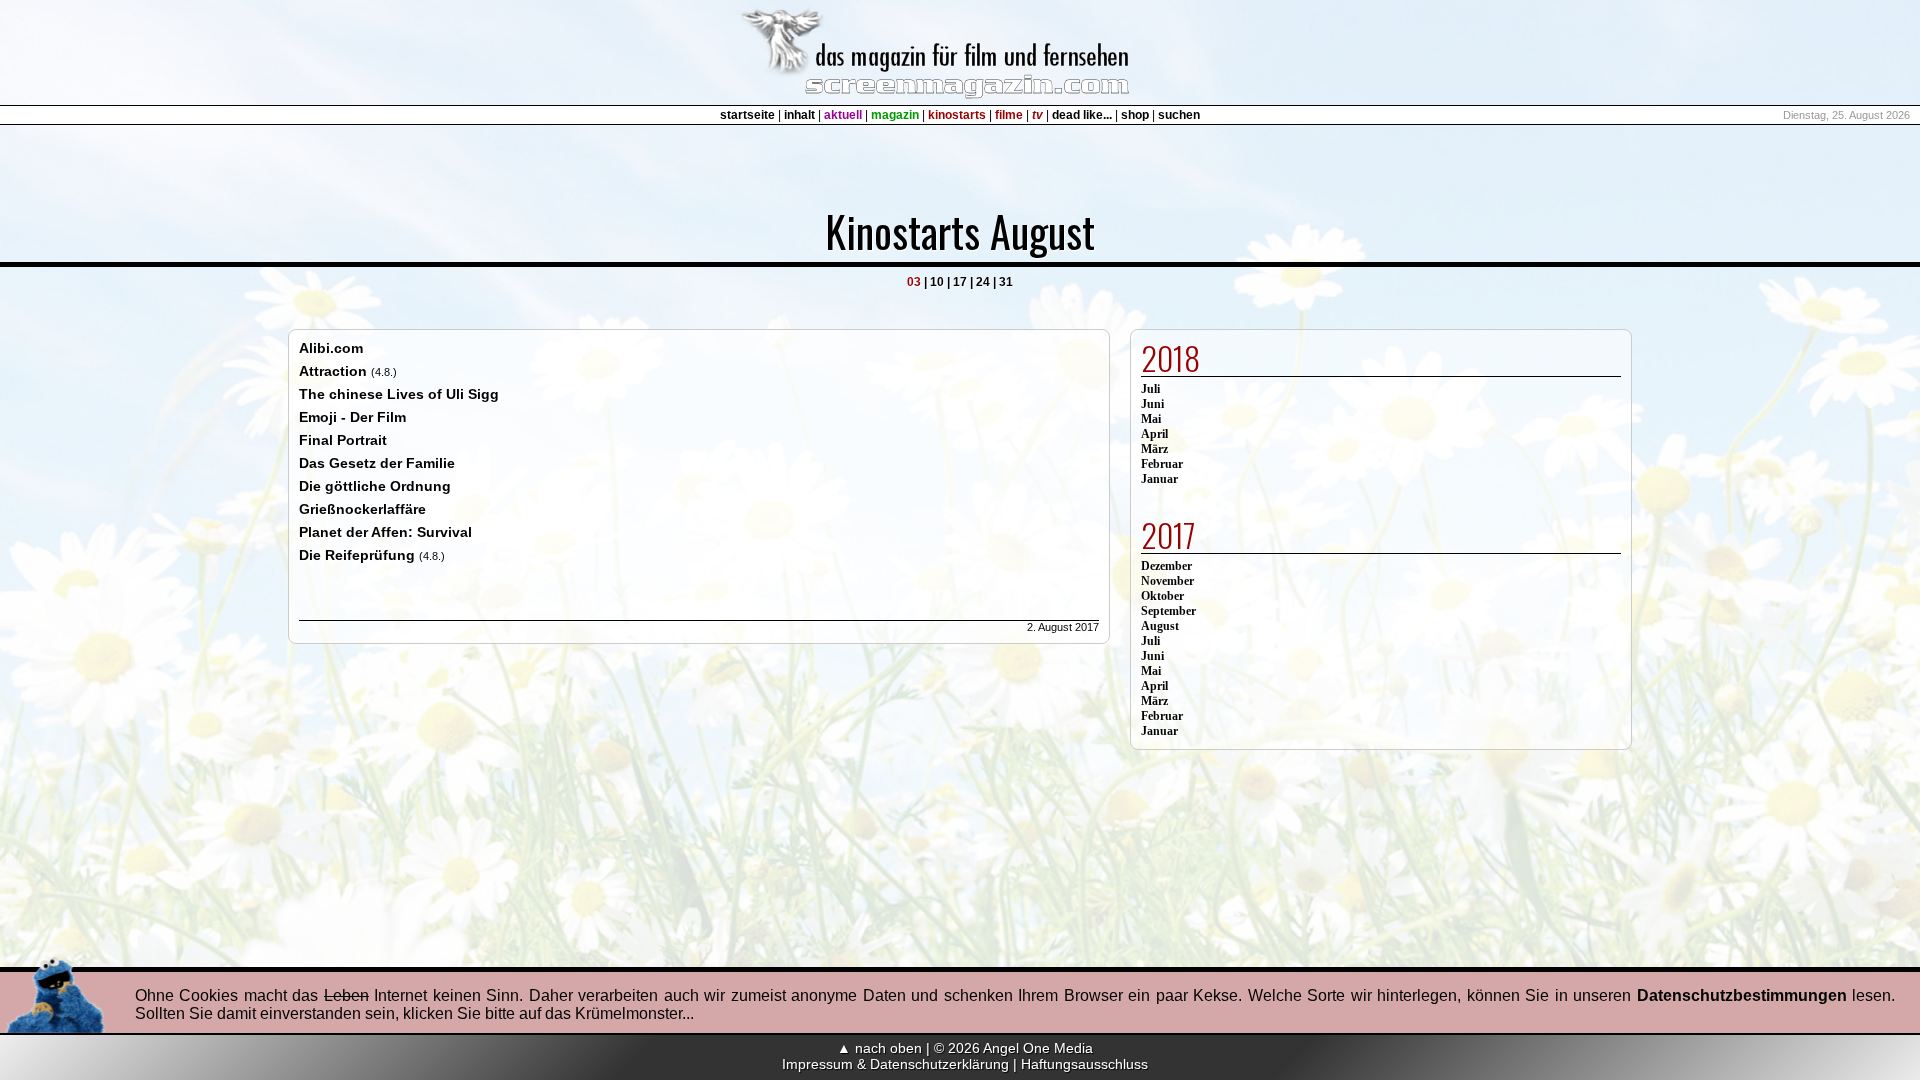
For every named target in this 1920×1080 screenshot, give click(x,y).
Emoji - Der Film (352, 417)
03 (914, 282)
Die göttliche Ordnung (375, 486)
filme (1009, 115)
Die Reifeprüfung (357, 555)
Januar (1159, 479)
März (1154, 449)
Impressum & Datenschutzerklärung (895, 1064)
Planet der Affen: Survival (385, 532)
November (1167, 581)
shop (1135, 115)
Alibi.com (331, 348)
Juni (1152, 404)
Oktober (1162, 596)
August (1160, 626)
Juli (1150, 389)
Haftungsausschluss (1084, 1064)
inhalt (799, 115)
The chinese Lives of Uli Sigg (399, 394)
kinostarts (957, 115)
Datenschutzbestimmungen (1742, 995)
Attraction (333, 371)
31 (1006, 282)
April (1154, 434)
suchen (1179, 115)
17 (960, 282)
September (1168, 611)
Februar (1162, 464)
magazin (895, 115)
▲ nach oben (879, 1048)
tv (1037, 115)
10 (937, 282)
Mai (1151, 419)
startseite (747, 115)
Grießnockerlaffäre (362, 509)
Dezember (1166, 566)
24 (983, 282)
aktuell (843, 115)
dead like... (1082, 115)
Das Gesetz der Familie (377, 463)
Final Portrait (343, 440)
